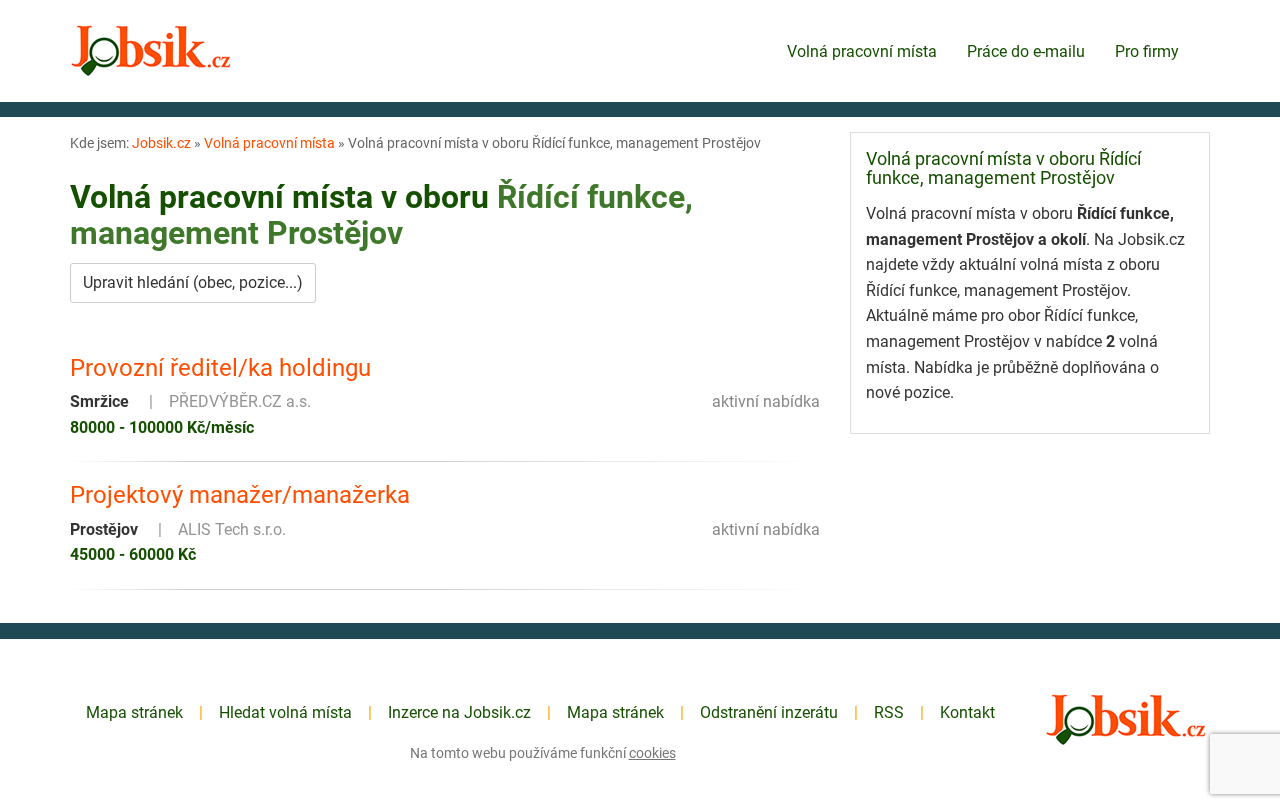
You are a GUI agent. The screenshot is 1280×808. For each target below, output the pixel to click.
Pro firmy (1147, 51)
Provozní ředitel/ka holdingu (220, 368)
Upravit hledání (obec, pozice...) (193, 282)
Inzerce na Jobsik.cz (459, 712)
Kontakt (967, 712)
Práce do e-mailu (1026, 51)
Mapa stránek (134, 712)
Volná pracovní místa (862, 51)
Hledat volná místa (285, 712)
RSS (889, 712)
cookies (652, 753)
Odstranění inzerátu (769, 712)
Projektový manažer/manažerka (240, 495)
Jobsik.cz (161, 143)
